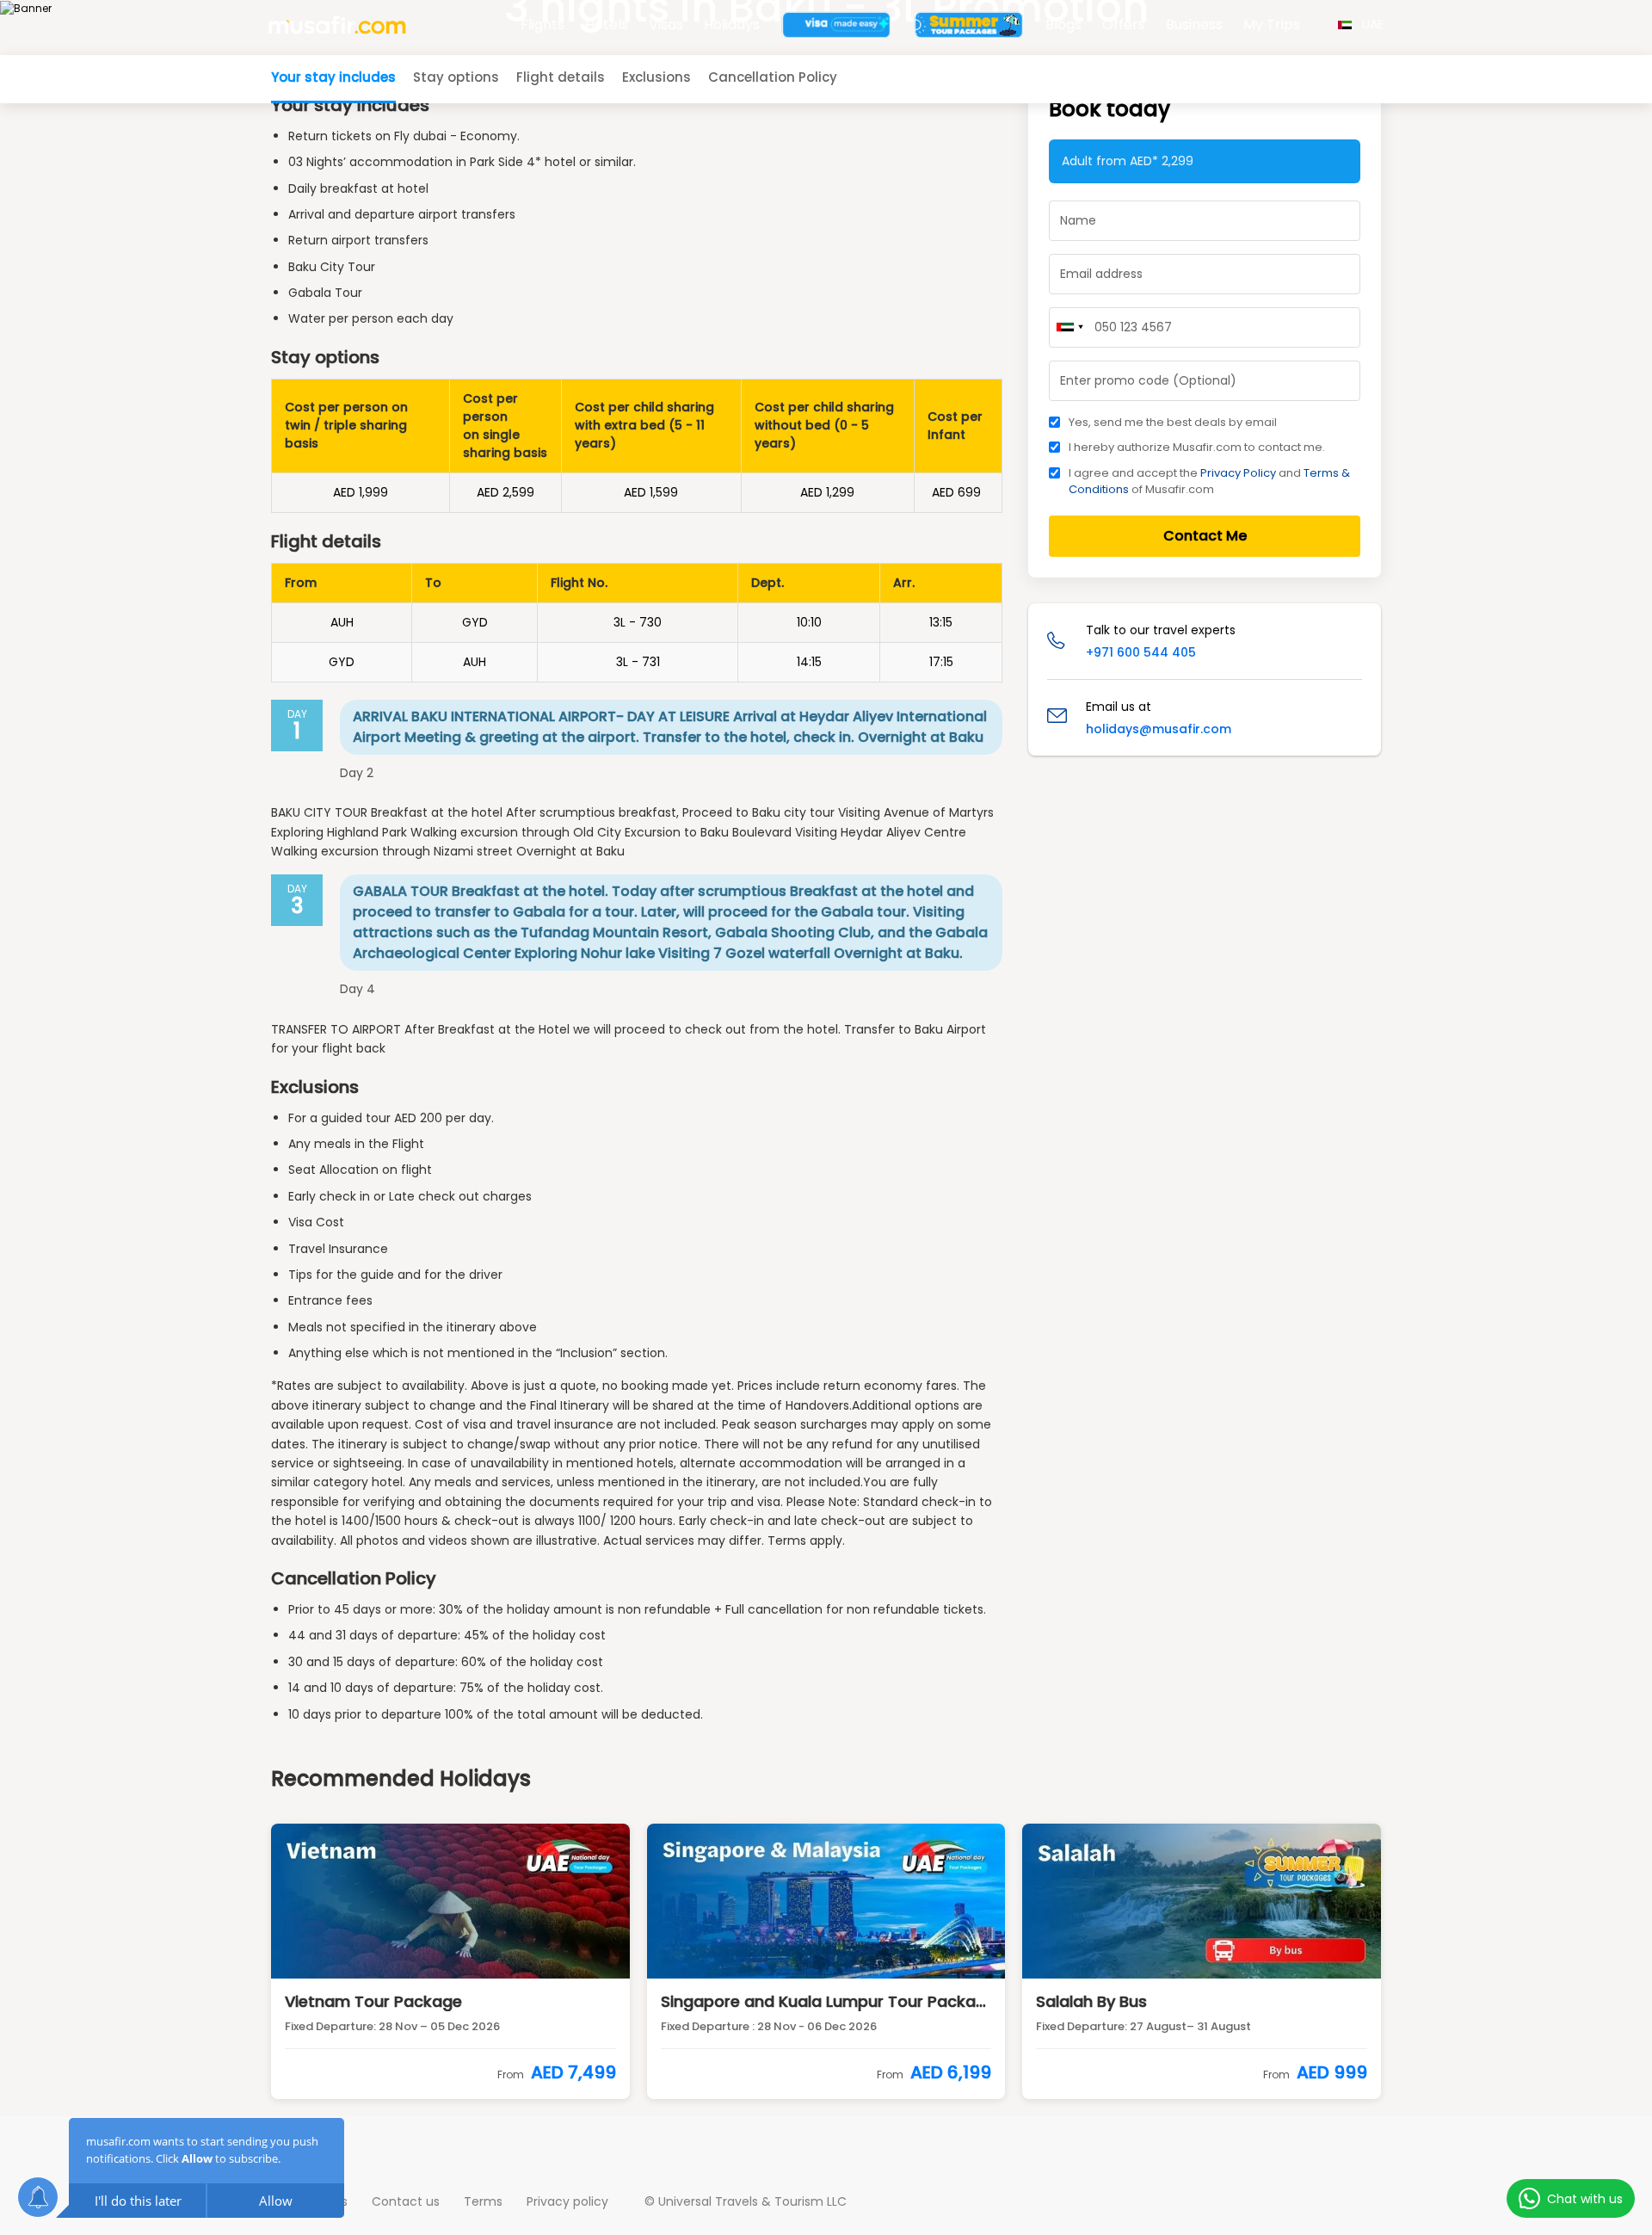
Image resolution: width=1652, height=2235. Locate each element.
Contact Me (1205, 536)
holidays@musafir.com (1159, 729)
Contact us (406, 2201)
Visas (666, 25)
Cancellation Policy (773, 77)
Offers (1124, 25)
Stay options (456, 77)
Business (1194, 25)
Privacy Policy (1238, 473)
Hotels (607, 25)
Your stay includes (333, 77)
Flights (542, 25)
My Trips (1272, 25)
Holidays (732, 25)
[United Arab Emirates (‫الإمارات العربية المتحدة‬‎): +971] (1069, 327)
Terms (483, 2201)
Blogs (1063, 25)
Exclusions (656, 77)
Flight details (561, 77)
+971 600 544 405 (1141, 652)
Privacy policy (567, 2201)
